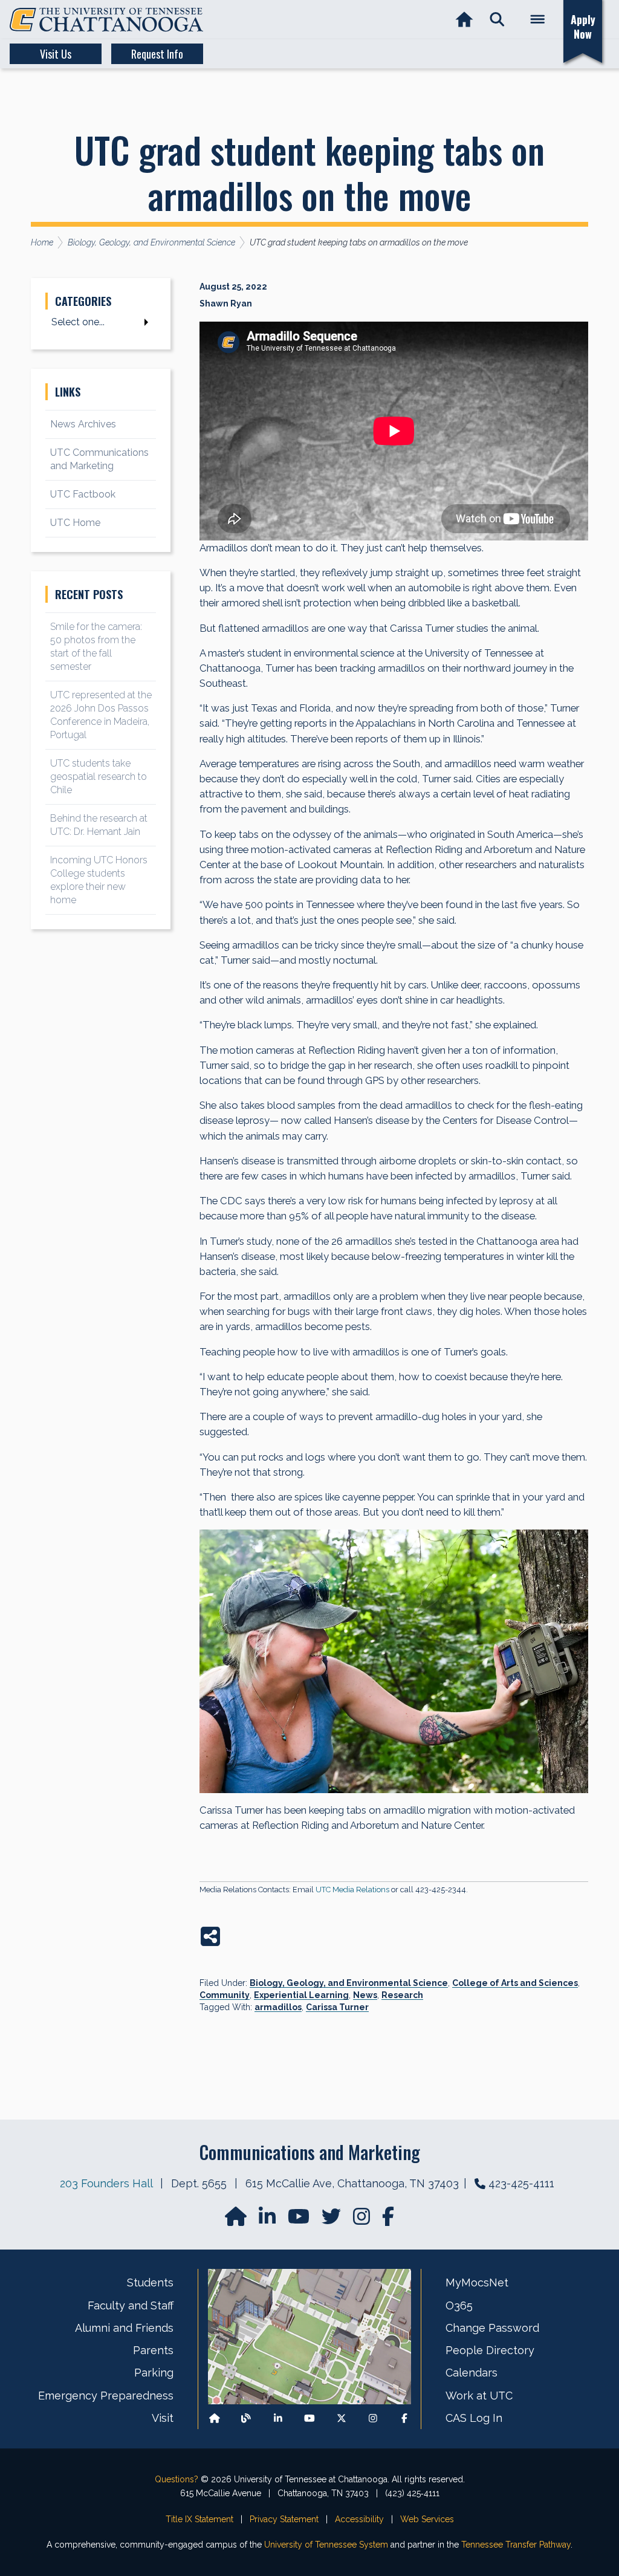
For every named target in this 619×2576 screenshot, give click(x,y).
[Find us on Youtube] (309, 2418)
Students (150, 2282)
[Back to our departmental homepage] (215, 2418)
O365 (459, 2305)
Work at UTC (479, 2396)
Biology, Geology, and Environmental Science (349, 1983)
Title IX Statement (199, 2519)
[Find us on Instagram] (363, 2220)
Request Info (157, 54)
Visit (163, 2418)
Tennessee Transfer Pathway (516, 2545)
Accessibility (359, 2519)
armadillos (278, 2007)
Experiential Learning (301, 1995)
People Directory (490, 2350)
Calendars (472, 2373)
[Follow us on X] (342, 2418)
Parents (153, 2350)
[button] (497, 20)
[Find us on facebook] (388, 2220)
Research (402, 1995)
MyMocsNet (477, 2282)
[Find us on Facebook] (404, 2418)
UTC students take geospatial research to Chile (99, 777)
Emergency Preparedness (106, 2396)
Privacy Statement (284, 2519)
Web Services (427, 2519)
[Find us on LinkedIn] (268, 2220)
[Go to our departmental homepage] (237, 2220)
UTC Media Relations (352, 1890)
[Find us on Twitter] (332, 2220)
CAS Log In (474, 2418)
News (365, 1995)
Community (225, 1995)
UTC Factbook (83, 494)
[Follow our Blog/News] (246, 2418)
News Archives (83, 424)
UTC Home (75, 523)
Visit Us (56, 54)
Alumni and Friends (124, 2328)
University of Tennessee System (326, 2545)
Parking (154, 2373)
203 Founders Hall (106, 2183)
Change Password (492, 2328)
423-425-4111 (521, 2183)
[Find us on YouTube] (300, 2220)
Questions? (177, 2479)
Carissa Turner (337, 2007)
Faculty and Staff (131, 2305)
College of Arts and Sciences (515, 1983)
